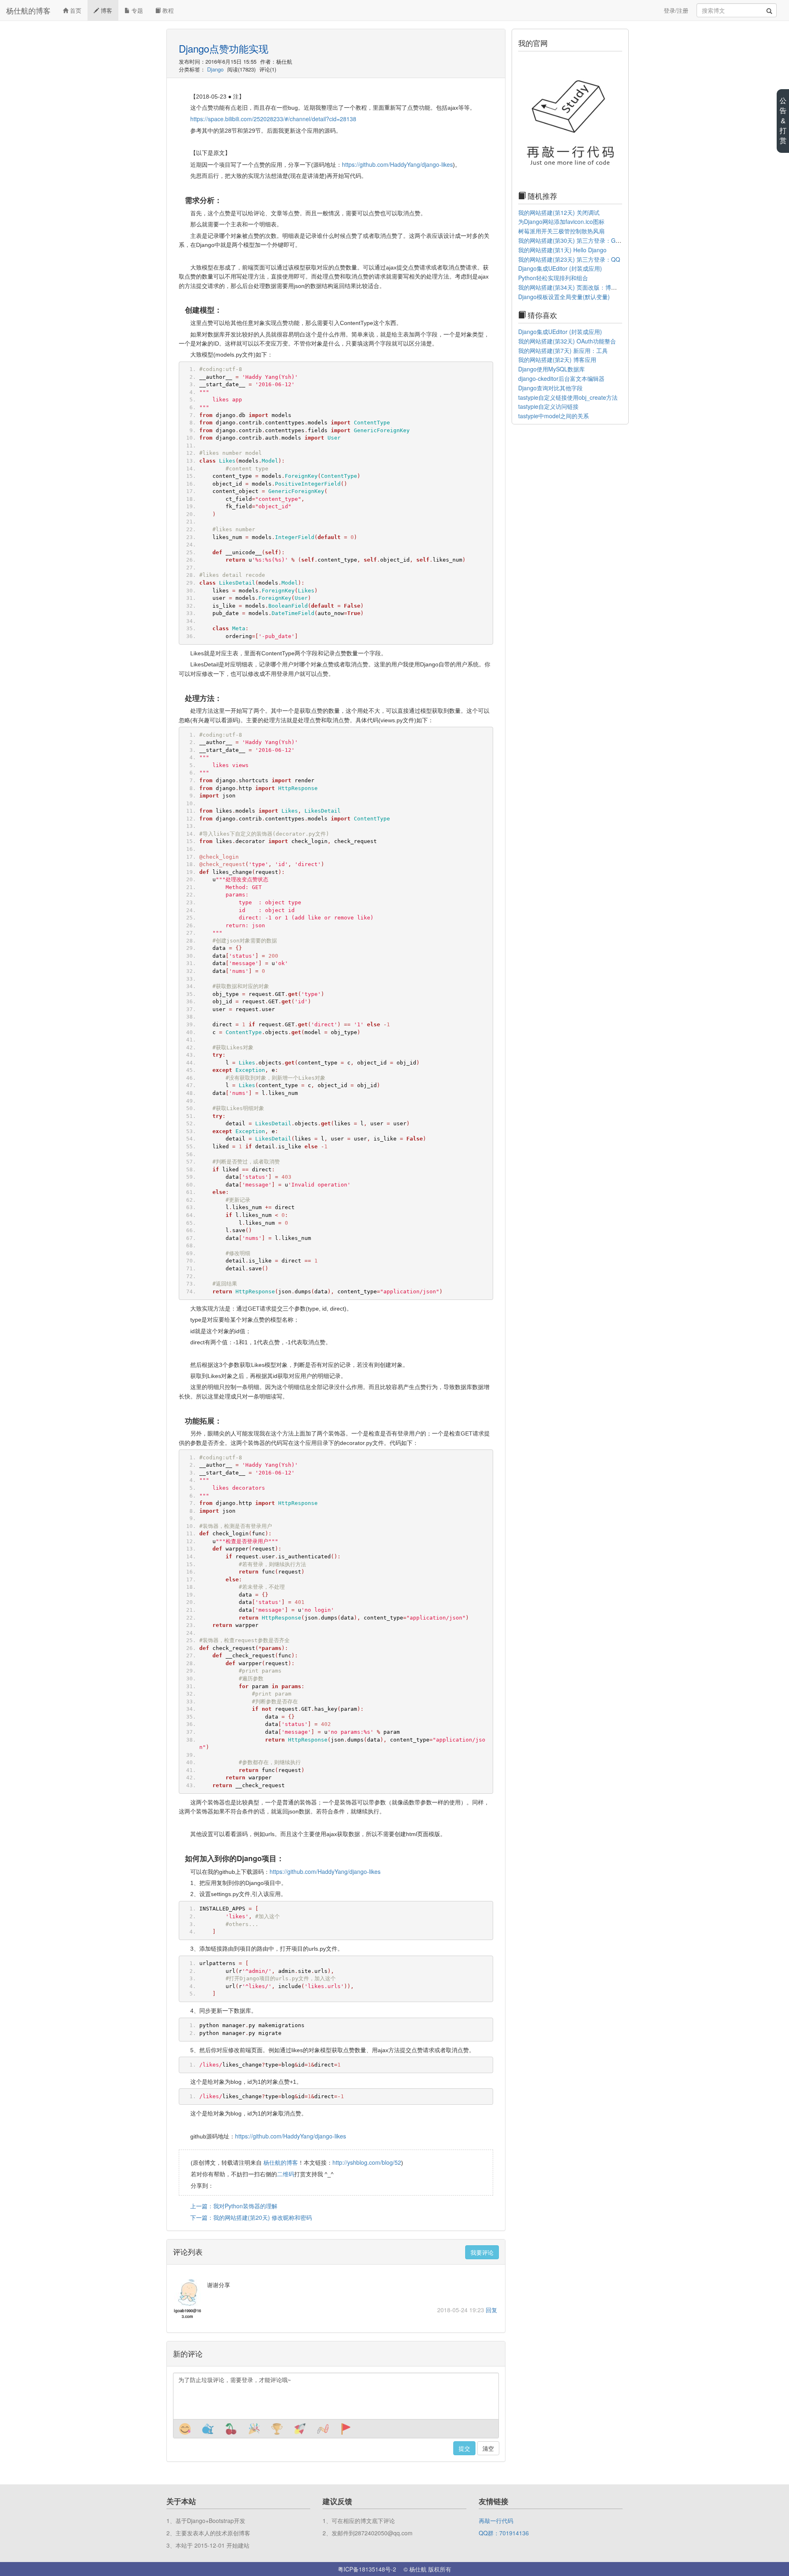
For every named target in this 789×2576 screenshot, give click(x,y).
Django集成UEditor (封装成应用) (560, 268)
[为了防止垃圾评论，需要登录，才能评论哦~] (336, 2396)
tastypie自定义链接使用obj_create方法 (568, 397)
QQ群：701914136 (504, 2533)
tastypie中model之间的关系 (554, 416)
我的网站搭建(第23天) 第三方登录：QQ (569, 259)
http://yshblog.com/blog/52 (367, 2162)
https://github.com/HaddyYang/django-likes (397, 164)
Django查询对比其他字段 (550, 388)
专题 (136, 10)
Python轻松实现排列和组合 (553, 278)
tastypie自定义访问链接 (548, 406)
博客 (106, 10)
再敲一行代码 (496, 2521)
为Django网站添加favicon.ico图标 (561, 221)
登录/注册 (676, 10)
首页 (75, 10)
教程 (167, 10)
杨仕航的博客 (28, 10)
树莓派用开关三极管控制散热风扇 (561, 231)
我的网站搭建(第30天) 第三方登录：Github (573, 240)
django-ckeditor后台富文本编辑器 (561, 378)
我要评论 (482, 2252)
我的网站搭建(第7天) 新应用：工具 (563, 350)
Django (215, 69)
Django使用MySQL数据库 (551, 369)
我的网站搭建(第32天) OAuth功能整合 (567, 341)
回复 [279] (491, 2310)
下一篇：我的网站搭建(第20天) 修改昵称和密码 (251, 2217)
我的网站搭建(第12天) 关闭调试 (559, 212)
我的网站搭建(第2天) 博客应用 (557, 359)
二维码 (286, 2174)
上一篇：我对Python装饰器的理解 (234, 2206)
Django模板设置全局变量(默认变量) (564, 297)
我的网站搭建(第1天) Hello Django (562, 250)
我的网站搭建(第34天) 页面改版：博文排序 (573, 287)
